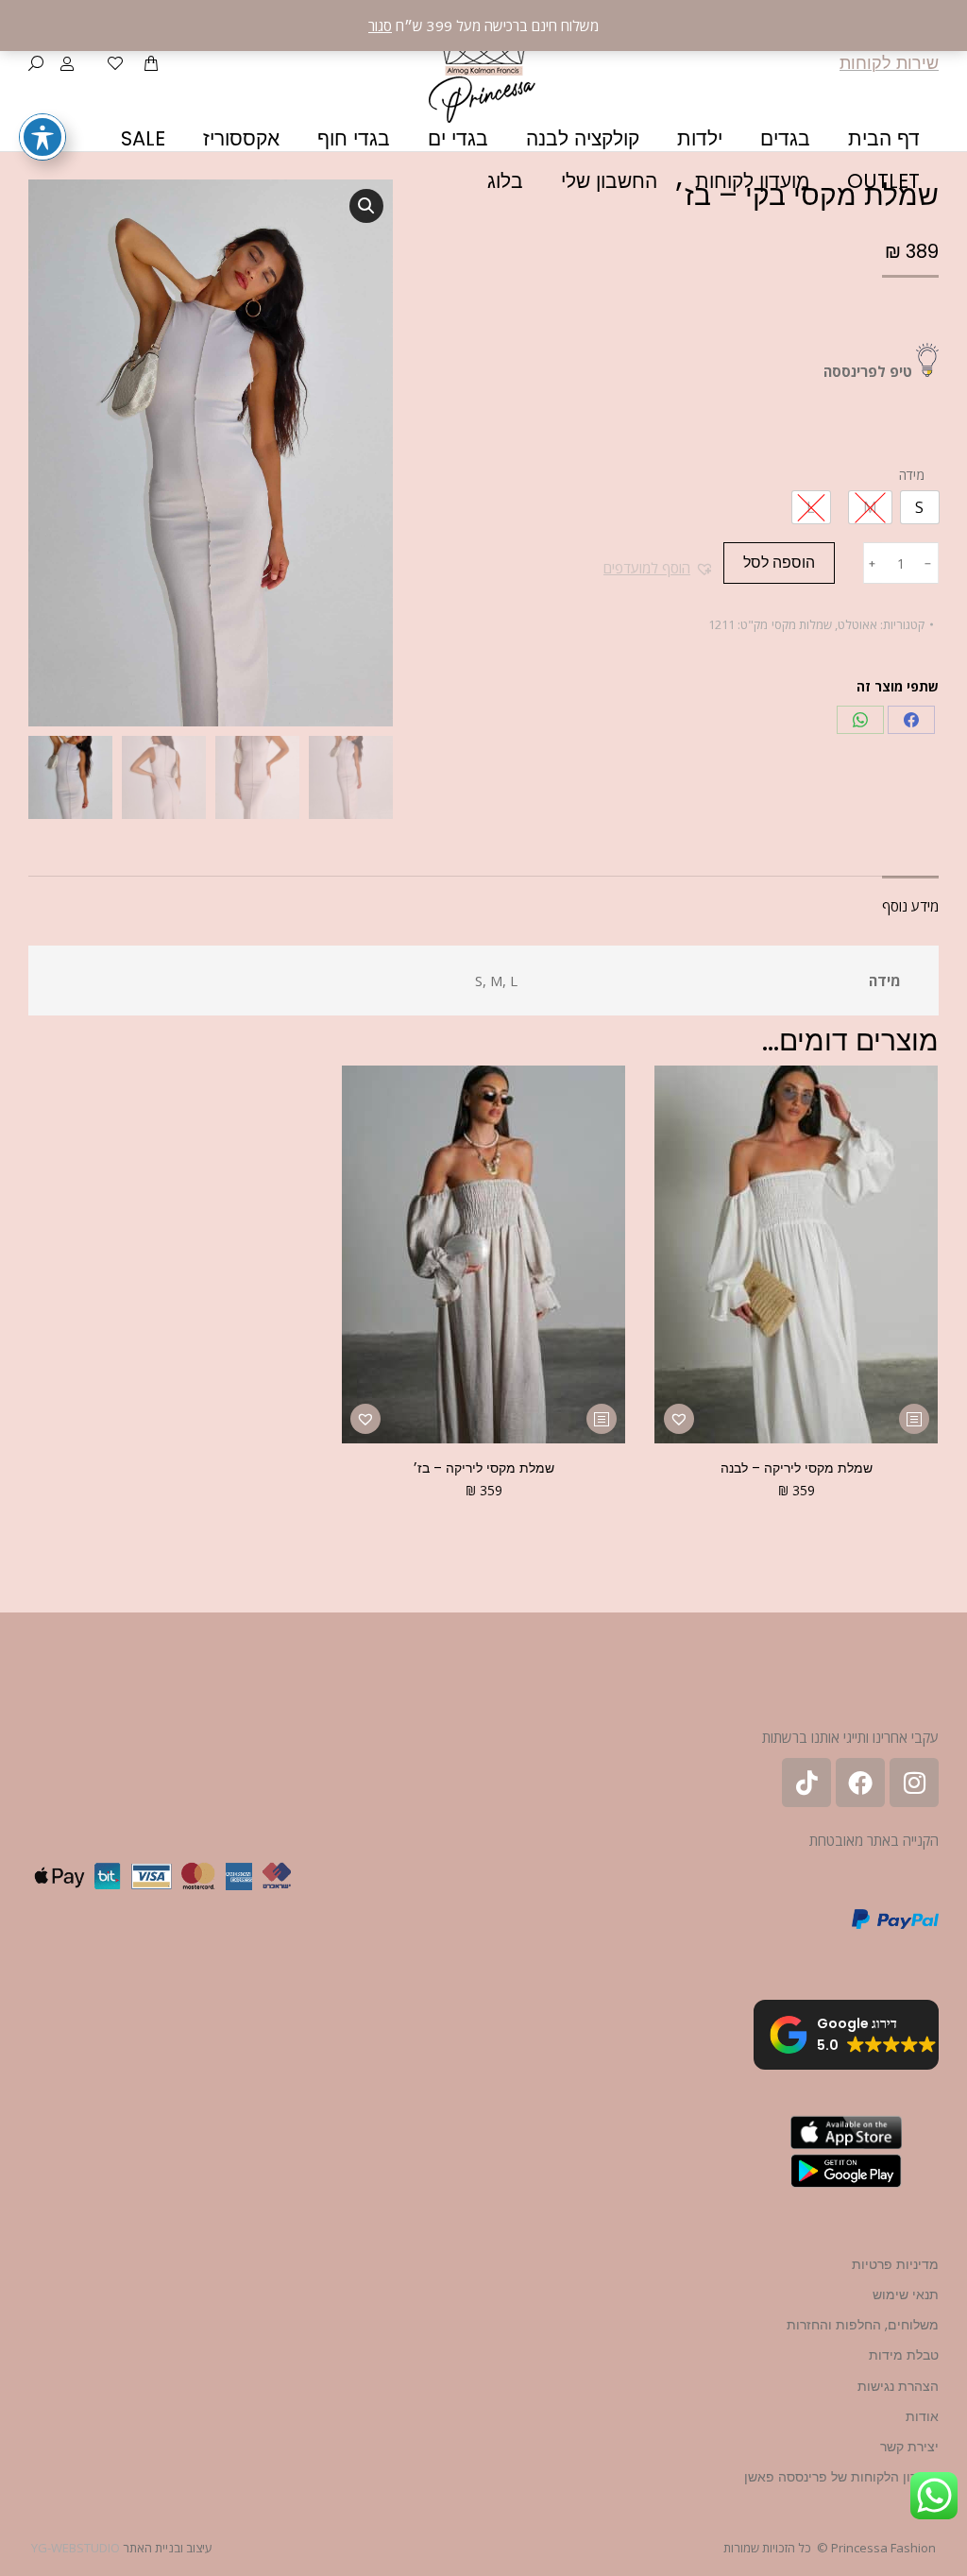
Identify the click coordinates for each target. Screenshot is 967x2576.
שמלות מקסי (802, 624)
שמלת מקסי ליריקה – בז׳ (483, 1468)
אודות (922, 2416)
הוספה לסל (779, 563)
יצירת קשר (909, 2447)
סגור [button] (380, 26)
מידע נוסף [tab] (910, 906)
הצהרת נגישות (898, 2386)
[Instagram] (914, 1783)
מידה (912, 475)
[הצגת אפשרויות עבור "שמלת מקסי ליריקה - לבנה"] (914, 1419)
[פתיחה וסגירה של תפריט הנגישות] (42, 137)
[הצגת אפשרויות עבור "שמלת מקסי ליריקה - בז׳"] (602, 1419)
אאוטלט (857, 624)
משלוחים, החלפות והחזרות (863, 2325)
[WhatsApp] (860, 720)
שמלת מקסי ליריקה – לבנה (797, 1468)
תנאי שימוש (906, 2295)
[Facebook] (911, 720)
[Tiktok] (806, 1783)
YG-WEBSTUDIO (76, 2548)
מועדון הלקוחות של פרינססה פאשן (841, 2477)
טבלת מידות (904, 2355)
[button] (659, 568)
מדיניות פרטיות (895, 2264)
